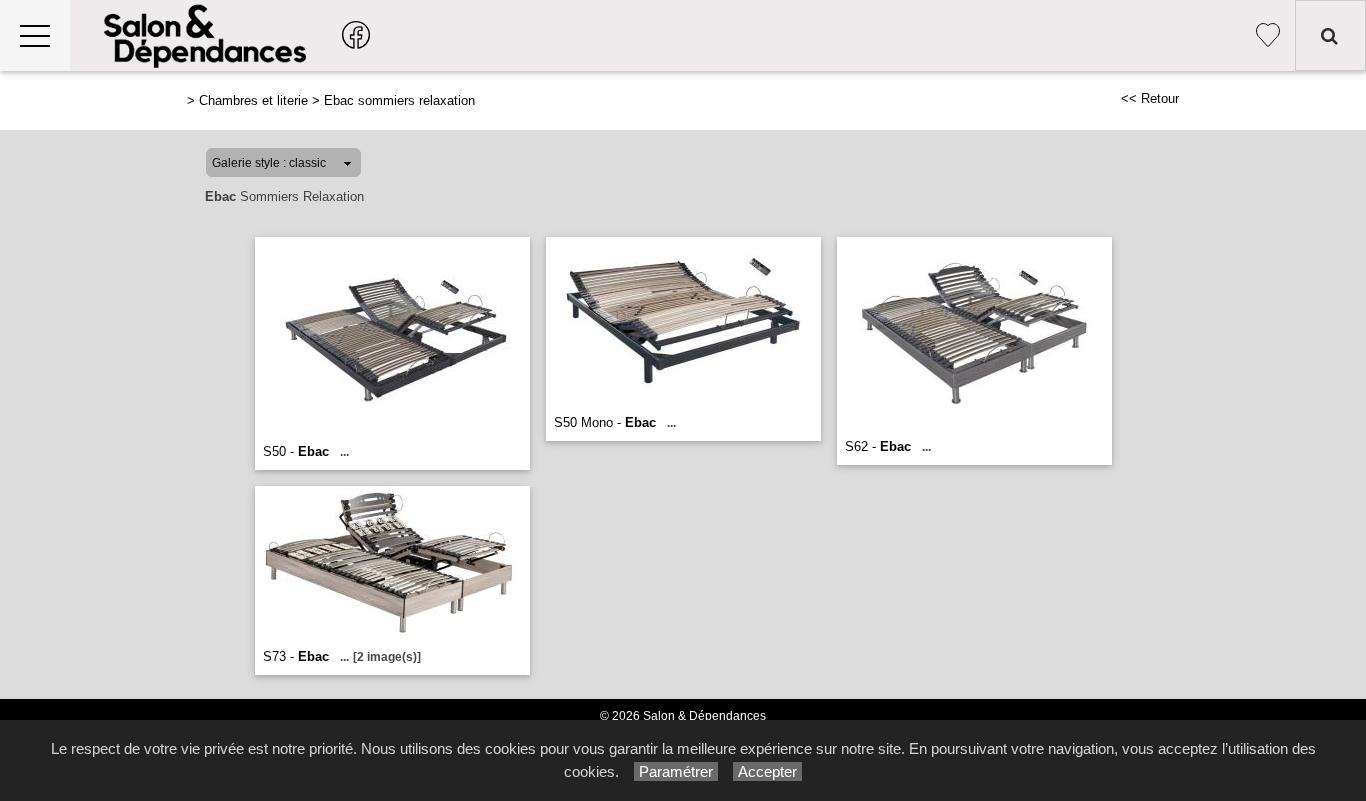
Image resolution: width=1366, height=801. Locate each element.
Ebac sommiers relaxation (399, 100)
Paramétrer (676, 771)
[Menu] (35, 35)
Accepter (767, 771)
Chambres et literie (253, 100)
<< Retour (1150, 98)
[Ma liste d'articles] (1268, 35)
